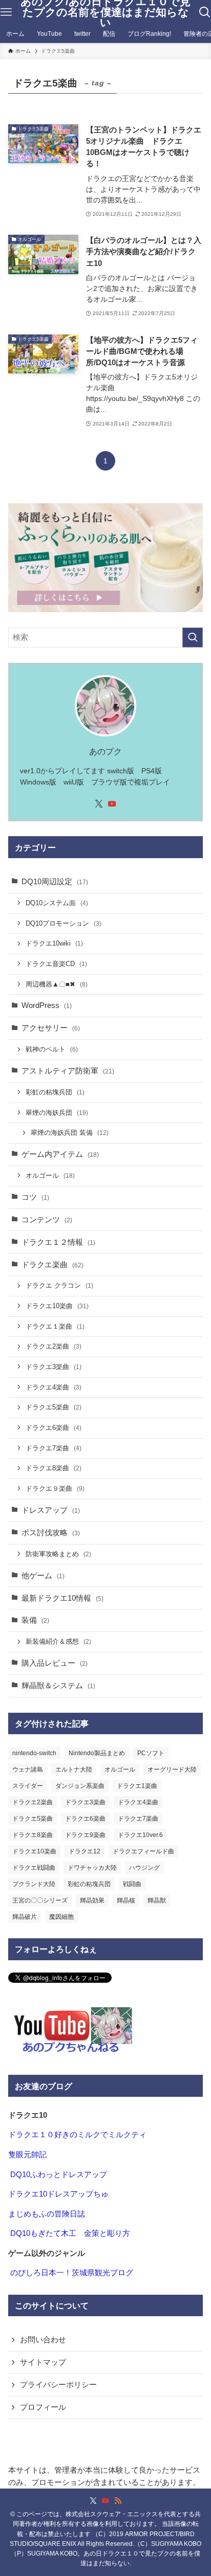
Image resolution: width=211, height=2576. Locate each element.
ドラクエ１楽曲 (55, 1326)
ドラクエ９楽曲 (55, 1488)
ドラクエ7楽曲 (54, 1448)
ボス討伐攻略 (51, 1533)
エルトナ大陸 (74, 1769)
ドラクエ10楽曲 (57, 1306)
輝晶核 (126, 1900)
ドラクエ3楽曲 (54, 1367)
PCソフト (151, 1753)
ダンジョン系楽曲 (80, 1786)
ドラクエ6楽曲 (54, 1428)
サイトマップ (43, 2362)
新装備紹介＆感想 (58, 1641)
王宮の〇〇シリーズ (40, 1900)
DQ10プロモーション (64, 923)
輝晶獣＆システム (58, 1686)
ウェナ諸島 (28, 1769)
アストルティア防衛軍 (68, 1071)
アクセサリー (51, 1028)
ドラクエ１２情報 (58, 1242)
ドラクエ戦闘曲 (34, 1868)
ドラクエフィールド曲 (143, 1851)
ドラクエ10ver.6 (140, 1835)
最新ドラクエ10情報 (62, 1598)
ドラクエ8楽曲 (54, 1468)
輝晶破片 (25, 1917)
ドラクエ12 (85, 1851)
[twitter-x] (99, 804)
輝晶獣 (157, 1900)
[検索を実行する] (193, 638)
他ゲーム (43, 1576)
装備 (35, 1620)
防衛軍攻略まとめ (58, 1554)
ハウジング (144, 1868)
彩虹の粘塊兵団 (55, 1092)
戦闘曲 (132, 1884)
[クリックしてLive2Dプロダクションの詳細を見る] (105, 558)
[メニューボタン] (6, 12)
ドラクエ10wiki (54, 943)
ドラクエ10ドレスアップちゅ (58, 2194)
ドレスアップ (51, 1510)
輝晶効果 (92, 1900)
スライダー (28, 1786)
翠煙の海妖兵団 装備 (70, 1133)
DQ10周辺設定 (55, 882)
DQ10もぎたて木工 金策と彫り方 (70, 2233)
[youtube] (112, 804)
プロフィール (43, 2407)
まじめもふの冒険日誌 (47, 2214)
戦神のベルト (52, 1049)
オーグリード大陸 (172, 1769)
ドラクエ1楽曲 (137, 1786)
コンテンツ (47, 1220)
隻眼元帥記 (27, 2155)
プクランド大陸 (34, 1884)
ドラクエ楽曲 (52, 1265)
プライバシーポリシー (58, 2385)
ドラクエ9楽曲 (85, 1835)
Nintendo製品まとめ (97, 1753)
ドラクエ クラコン (59, 1285)
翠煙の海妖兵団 (57, 1113)
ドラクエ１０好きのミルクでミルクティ (77, 2135)
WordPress (47, 1005)
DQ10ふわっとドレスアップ (59, 2175)
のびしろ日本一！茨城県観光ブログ (72, 2273)
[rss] (118, 2501)
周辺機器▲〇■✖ (57, 984)
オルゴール (50, 1175)
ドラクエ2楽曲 (54, 1346)
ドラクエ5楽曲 (54, 1407)
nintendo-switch (34, 1753)
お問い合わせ (43, 2340)
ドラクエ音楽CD (56, 964)
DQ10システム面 (57, 903)
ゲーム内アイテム (60, 1154)
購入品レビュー (55, 1663)
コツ (35, 1197)
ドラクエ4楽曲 (54, 1387)
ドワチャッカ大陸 (92, 1868)
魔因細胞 (61, 1917)
